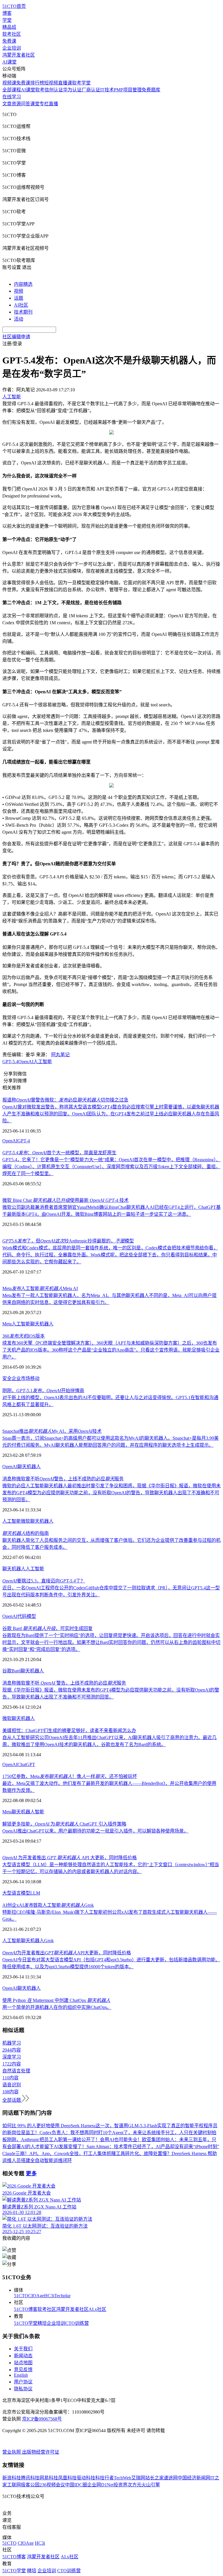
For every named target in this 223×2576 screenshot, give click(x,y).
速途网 (171, 2478)
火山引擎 (151, 2485)
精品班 (9, 27)
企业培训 (12, 48)
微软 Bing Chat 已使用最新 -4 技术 (65, 1200)
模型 (31, 1616)
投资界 (121, 2485)
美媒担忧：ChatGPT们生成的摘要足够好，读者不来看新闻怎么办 (69, 1731)
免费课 (9, 41)
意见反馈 (23, 2370)
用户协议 (23, 2382)
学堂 (7, 20)
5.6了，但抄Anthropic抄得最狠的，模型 (68, 1241)
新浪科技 (12, 2478)
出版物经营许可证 (41, 2452)
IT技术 (107, 90)
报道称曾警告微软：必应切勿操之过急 (65, 1100)
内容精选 (23, 284)
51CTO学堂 (26, 2323)
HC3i (49, 2296)
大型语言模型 (16, 1893)
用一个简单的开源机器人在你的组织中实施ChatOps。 (57, 2007)
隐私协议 (23, 2389)
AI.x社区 (97, 2309)
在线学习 (12, 97)
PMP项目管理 (128, 90)
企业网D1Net (100, 2485)
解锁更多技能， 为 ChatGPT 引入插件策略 (64, 1824)
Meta (7, 1324)
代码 (22, 1616)
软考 (40, 90)
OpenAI (26, 1062)
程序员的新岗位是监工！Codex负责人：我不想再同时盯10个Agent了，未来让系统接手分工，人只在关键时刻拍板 (110, 2133)
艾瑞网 (138, 2478)
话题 (19, 298)
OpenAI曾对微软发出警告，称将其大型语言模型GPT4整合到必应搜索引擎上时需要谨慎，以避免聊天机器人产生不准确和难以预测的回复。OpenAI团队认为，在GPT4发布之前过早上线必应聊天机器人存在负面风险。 (111, 1114)
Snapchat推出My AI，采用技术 (52, 1431)
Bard (16, 1671)
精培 (42, 2323)
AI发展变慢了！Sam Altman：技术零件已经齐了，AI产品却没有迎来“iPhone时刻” (136, 2147)
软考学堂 (81, 83)
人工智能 (43, 1062)
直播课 (65, 83)
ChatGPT (26, 1764)
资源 (16, 104)
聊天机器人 (42, 1324)
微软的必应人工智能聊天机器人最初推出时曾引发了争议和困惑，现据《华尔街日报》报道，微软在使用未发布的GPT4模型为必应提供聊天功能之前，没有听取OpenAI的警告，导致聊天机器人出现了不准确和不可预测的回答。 (111, 1493)
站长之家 (154, 2478)
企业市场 (21, 1378)
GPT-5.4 (10, 1062)
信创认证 (54, 90)
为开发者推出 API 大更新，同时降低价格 (70, 1858)
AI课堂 (9, 62)
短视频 (51, 83)
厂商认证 (91, 90)
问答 (26, 104)
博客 (7, 13)
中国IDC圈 (76, 2485)
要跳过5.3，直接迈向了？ (44, 1581)
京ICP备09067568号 (42, 2419)
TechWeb (123, 2478)
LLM (35, 1893)
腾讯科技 (30, 2478)
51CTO (21, 2296)
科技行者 (105, 2478)
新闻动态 (23, 2356)
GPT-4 (24, 1141)
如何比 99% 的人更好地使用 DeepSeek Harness (49, 2126)
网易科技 (49, 2478)
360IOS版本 (24, 1336)
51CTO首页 (14, 6)
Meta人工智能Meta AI (40, 1288)
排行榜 (37, 83)
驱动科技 (86, 2478)
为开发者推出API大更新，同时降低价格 (67, 1953)
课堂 (35, 104)
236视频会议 (52, 2485)
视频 (19, 291)
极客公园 (30, 2485)
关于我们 (23, 2349)
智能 (39, 1812)
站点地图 (23, 2363)
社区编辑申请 (16, 337)
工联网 (14, 2485)
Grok (49, 1941)
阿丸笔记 (60, 1055)
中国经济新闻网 (194, 2478)
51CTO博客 (26, 2309)
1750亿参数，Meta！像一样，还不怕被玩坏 (70, 1776)
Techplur (62, 2296)
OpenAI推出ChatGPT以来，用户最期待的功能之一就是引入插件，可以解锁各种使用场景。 (95, 1831)
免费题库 (151, 90)
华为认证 (72, 90)
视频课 (9, 83)
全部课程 (12, 90)
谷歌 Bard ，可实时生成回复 (47, 1628)
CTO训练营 (77, 2323)
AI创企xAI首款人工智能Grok (48, 1905)
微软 (26, 1521)
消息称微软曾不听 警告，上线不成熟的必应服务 (64, 1683)
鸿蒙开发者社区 (19, 55)
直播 (53, 104)
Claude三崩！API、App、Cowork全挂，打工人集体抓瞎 (59, 2153)
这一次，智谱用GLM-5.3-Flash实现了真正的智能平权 (150, 2126)
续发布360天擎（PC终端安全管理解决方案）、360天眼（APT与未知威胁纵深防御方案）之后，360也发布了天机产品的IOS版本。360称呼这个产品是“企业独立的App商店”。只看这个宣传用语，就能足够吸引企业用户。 (111, 1350)
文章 (7, 104)
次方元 (134, 2485)
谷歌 (7, 1671)
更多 (31, 2173)
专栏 (44, 104)
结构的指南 (26, 1533)
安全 (7, 1378)
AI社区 (21, 305)
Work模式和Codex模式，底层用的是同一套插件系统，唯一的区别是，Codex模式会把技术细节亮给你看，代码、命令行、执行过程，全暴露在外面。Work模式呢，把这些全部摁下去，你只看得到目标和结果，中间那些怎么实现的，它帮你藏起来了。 (110, 1255)
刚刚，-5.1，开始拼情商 (43, 1391)
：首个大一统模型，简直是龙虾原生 (59, 1153)
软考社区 (12, 34)
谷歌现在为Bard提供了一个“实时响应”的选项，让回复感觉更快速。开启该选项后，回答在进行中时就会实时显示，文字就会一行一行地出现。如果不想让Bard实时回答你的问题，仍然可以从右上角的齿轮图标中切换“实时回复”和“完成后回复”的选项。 (111, 1642)
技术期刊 (23, 312)
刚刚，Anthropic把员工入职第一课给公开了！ (53, 2140)
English (21, 2375)
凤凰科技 (67, 2478)
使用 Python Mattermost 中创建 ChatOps (56, 2000)
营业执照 (12, 2452)
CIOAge (36, 2296)
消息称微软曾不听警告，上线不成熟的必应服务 (63, 1479)
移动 (35, 1378)
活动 (19, 319)
